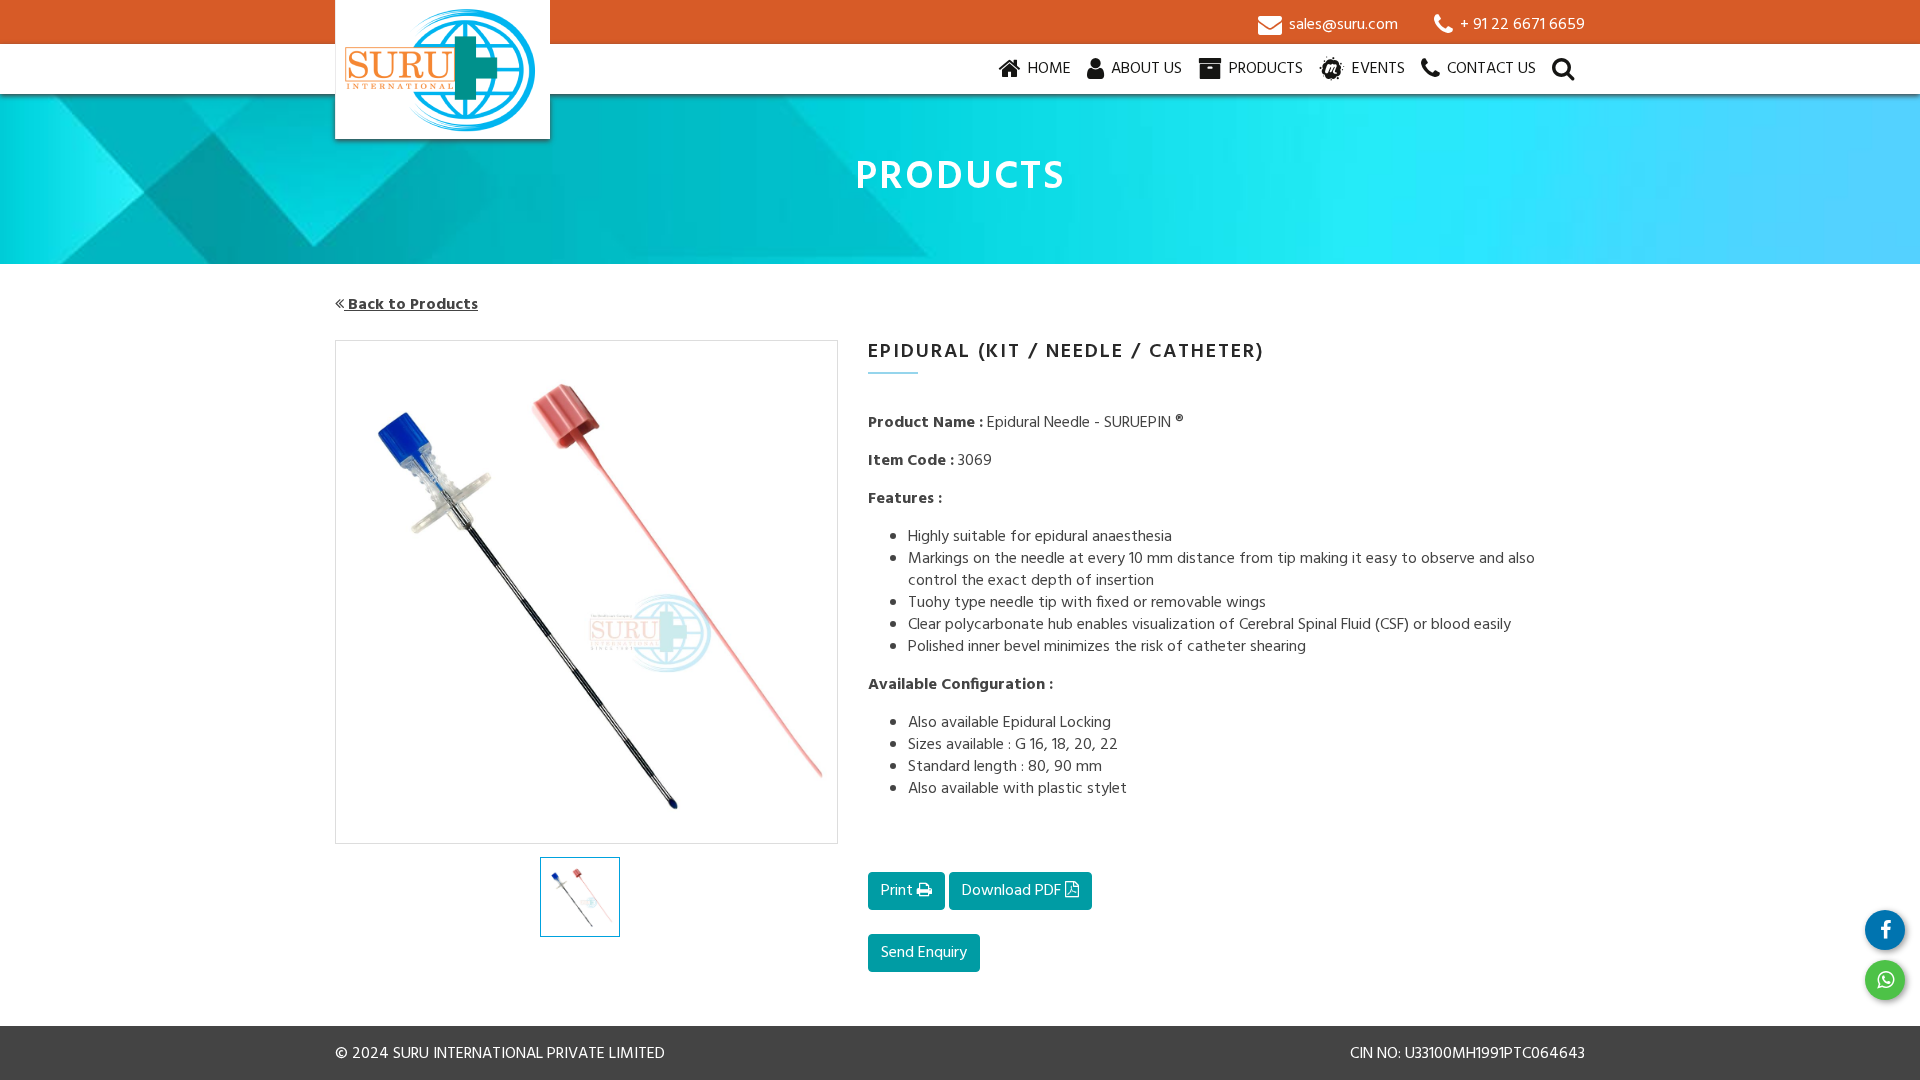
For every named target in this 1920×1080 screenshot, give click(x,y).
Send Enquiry (924, 953)
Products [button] (1264, 69)
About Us (1144, 69)
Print (899, 891)
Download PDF (1013, 891)
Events (1376, 69)
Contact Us (1489, 69)
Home (1051, 68)
